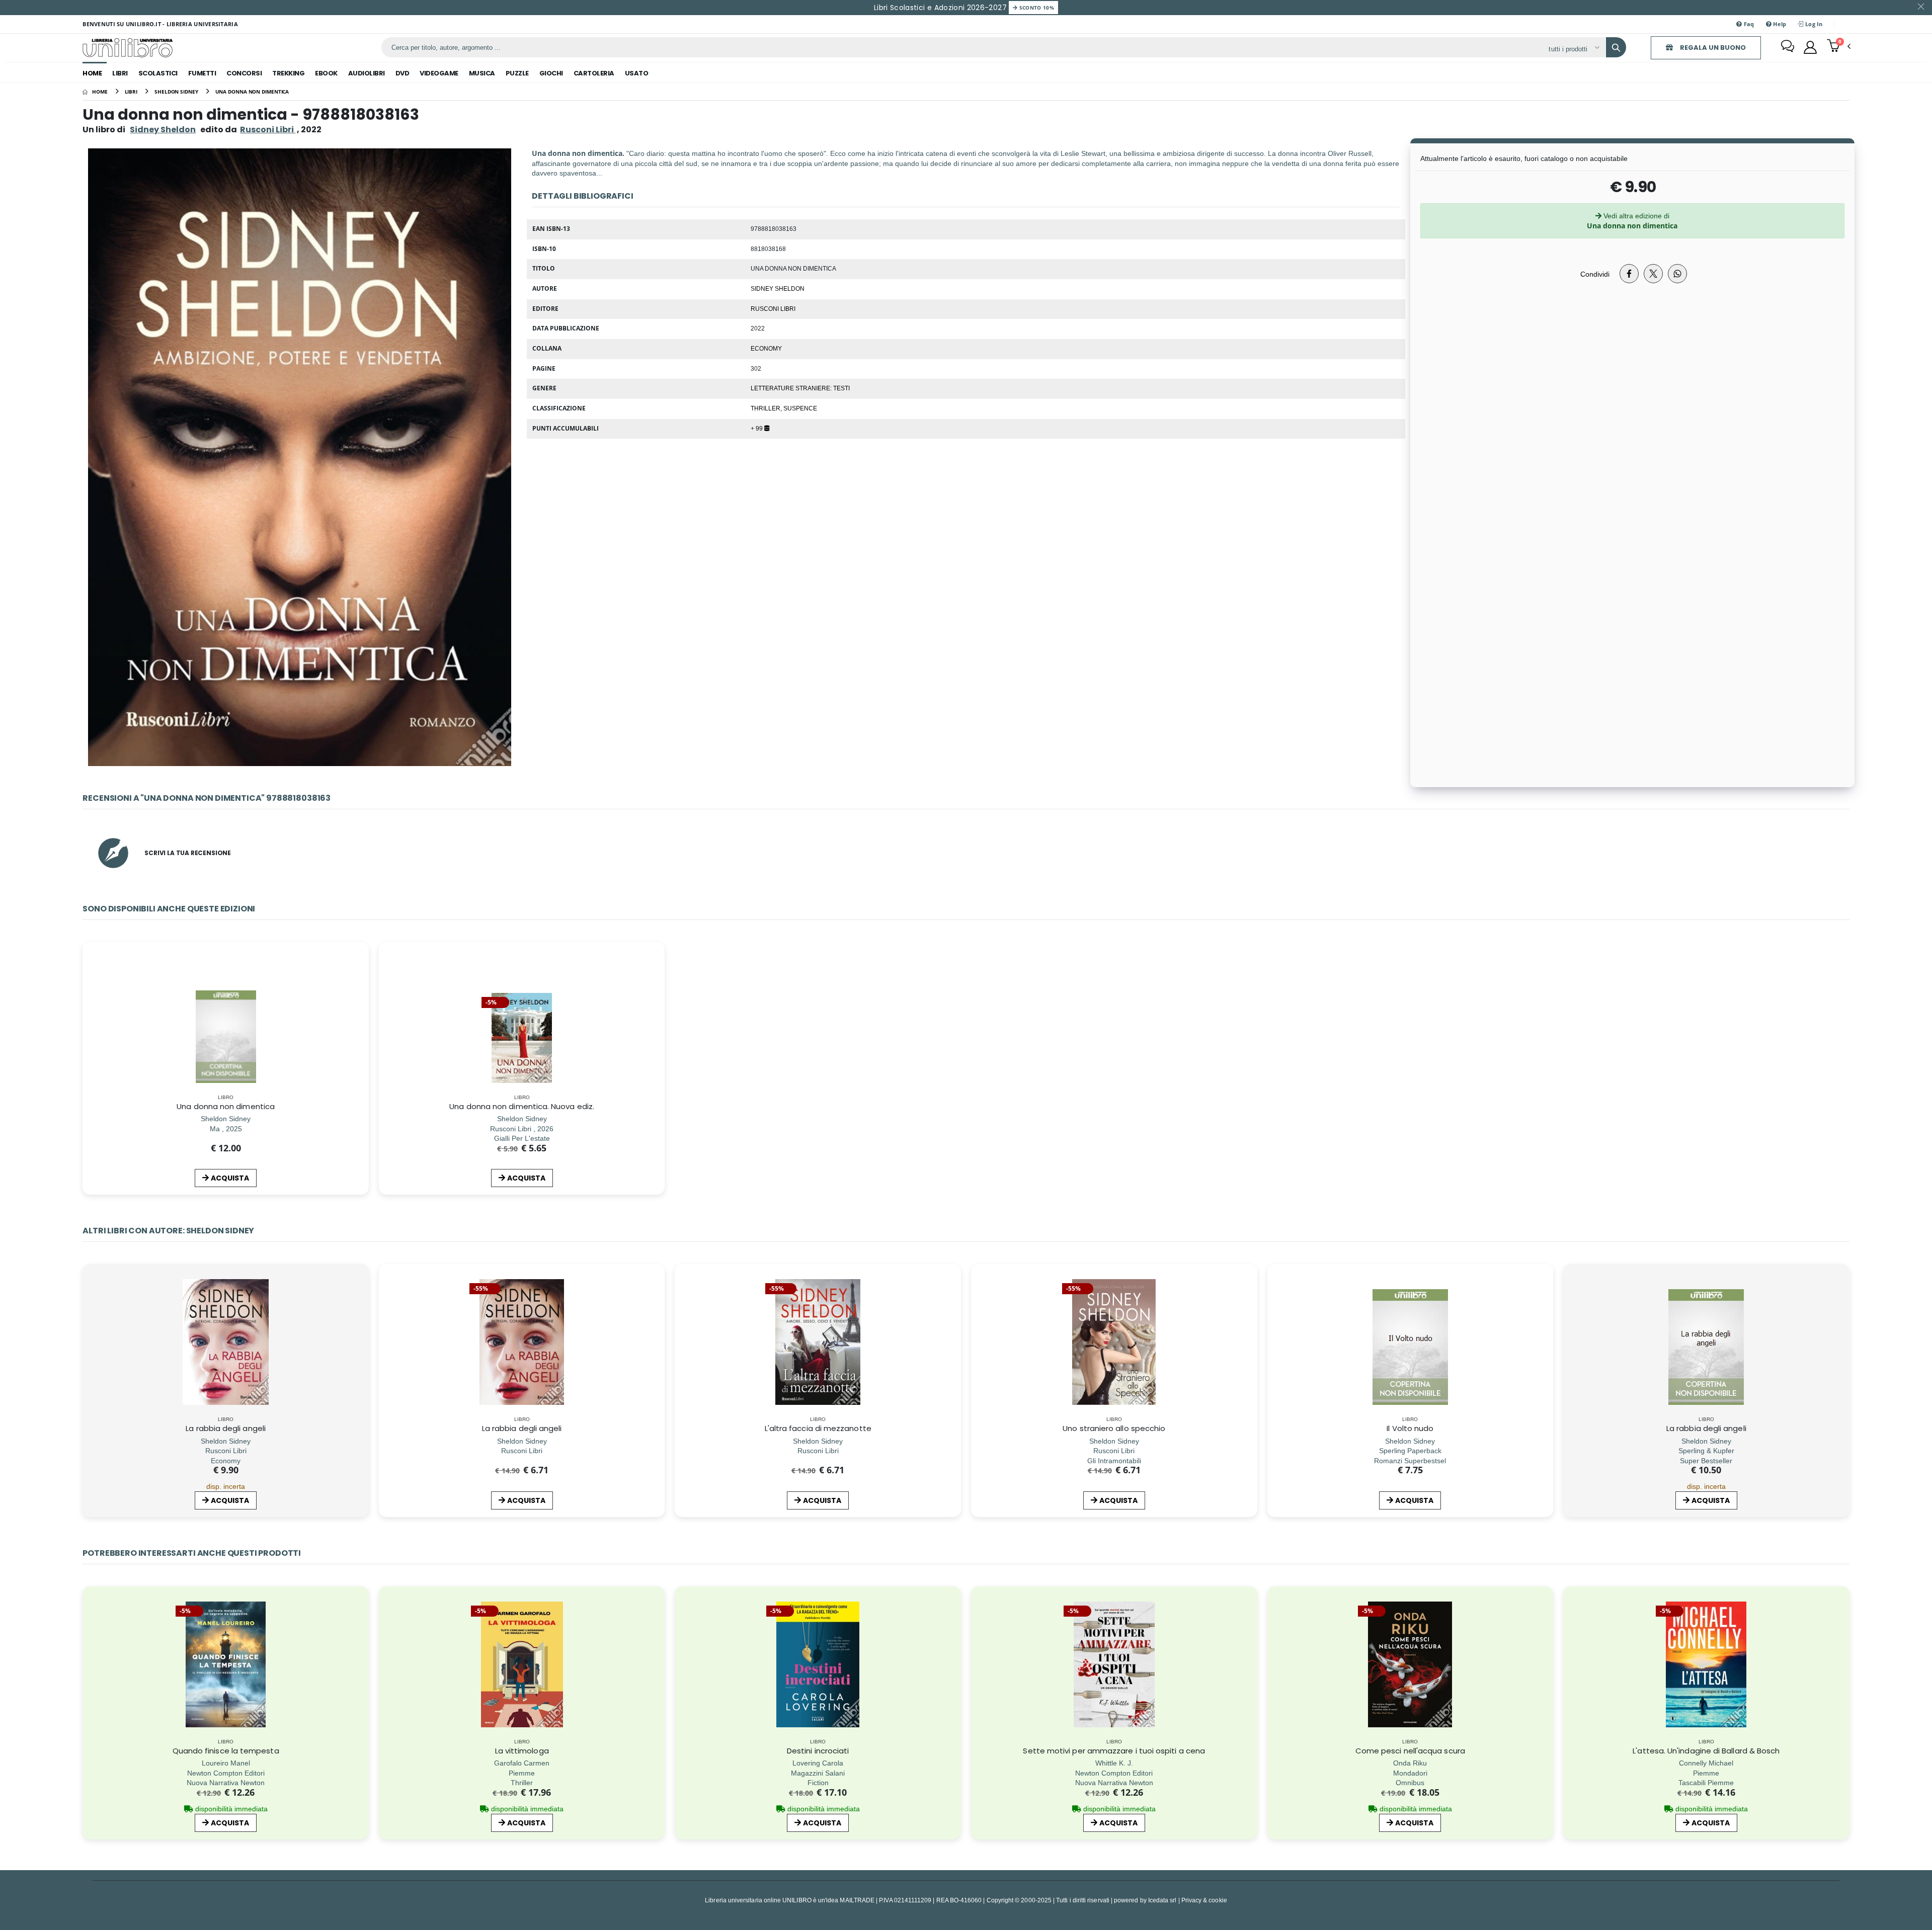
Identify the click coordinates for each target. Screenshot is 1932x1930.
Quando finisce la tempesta (226, 1751)
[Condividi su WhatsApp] (1677, 274)
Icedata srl (1162, 1900)
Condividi (1595, 274)
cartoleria (594, 73)
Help (1779, 24)
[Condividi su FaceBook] (1629, 274)
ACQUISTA (230, 1178)
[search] (1616, 47)
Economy (766, 348)
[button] (1839, 47)
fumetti (202, 73)
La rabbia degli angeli (226, 1428)
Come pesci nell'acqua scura (1410, 1751)
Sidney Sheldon (163, 130)
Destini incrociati (818, 1751)
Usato (637, 73)
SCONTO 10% (1036, 8)
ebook (326, 73)
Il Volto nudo (1410, 1428)
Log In (1813, 24)
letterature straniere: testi (800, 388)
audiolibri (367, 73)
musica (482, 73)
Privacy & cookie (1204, 1900)
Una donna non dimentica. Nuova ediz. (522, 1106)
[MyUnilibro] (1810, 47)
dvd (403, 73)
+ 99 (757, 428)
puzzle (517, 73)
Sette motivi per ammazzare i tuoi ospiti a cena (1114, 1751)
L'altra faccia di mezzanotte (818, 1428)
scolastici (158, 73)
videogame (439, 73)
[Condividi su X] (1653, 274)
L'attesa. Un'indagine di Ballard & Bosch (1706, 1751)
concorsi (244, 73)
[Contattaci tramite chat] (1788, 47)
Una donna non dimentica (226, 1106)
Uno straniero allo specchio (1114, 1428)
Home (92, 73)
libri (120, 73)
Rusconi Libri (773, 308)
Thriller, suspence (784, 408)
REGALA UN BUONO (1712, 48)
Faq (1748, 24)
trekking (288, 73)
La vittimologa (522, 1751)
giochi (551, 73)
